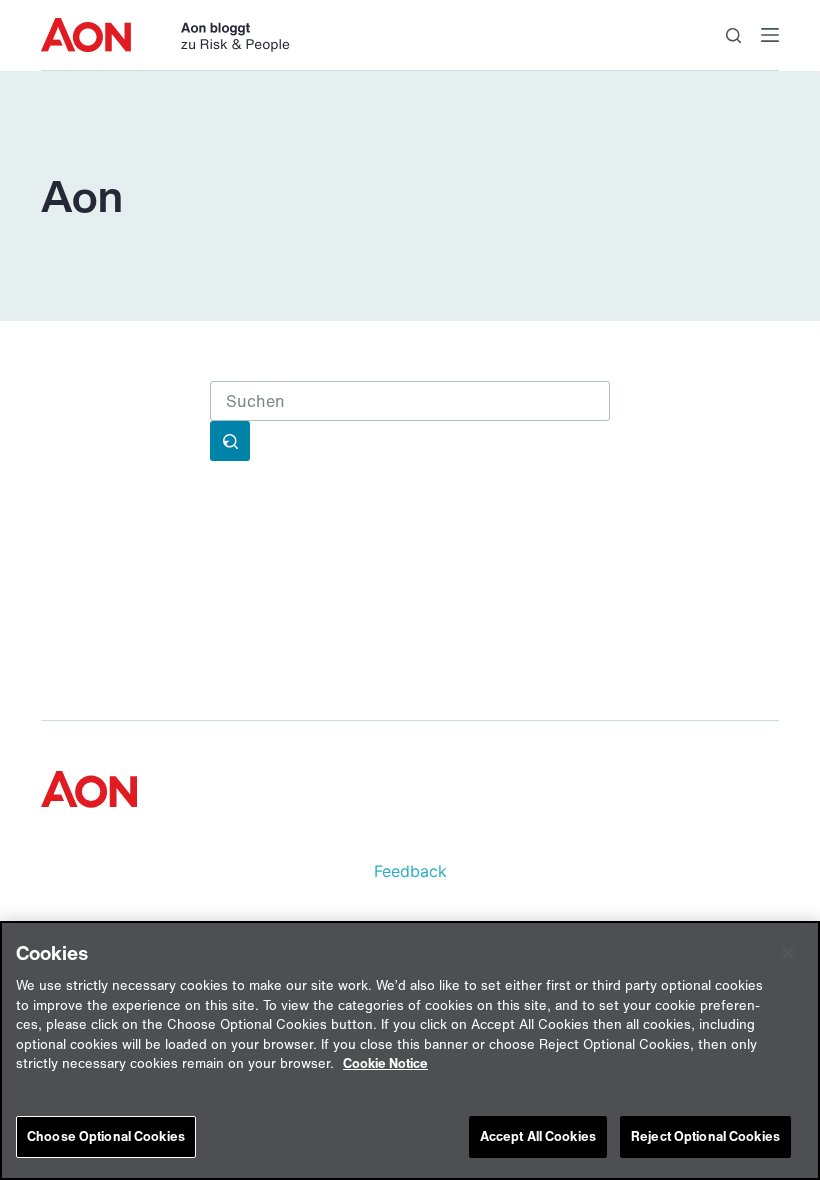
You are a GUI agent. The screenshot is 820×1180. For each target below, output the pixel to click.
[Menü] (770, 35)
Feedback (410, 871)
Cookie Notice (385, 1063)
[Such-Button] (230, 441)
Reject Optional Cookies (705, 1136)
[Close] (788, 953)
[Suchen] (733, 35)
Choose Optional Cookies (106, 1136)
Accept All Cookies (538, 1136)
